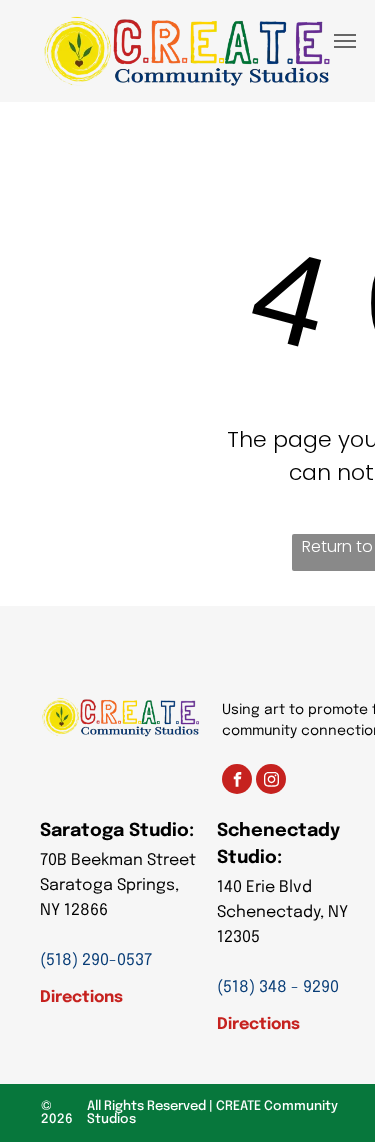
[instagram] (271, 781)
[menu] (345, 41)
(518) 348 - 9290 (278, 987)
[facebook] (237, 781)
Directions (81, 997)
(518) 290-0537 (96, 960)
